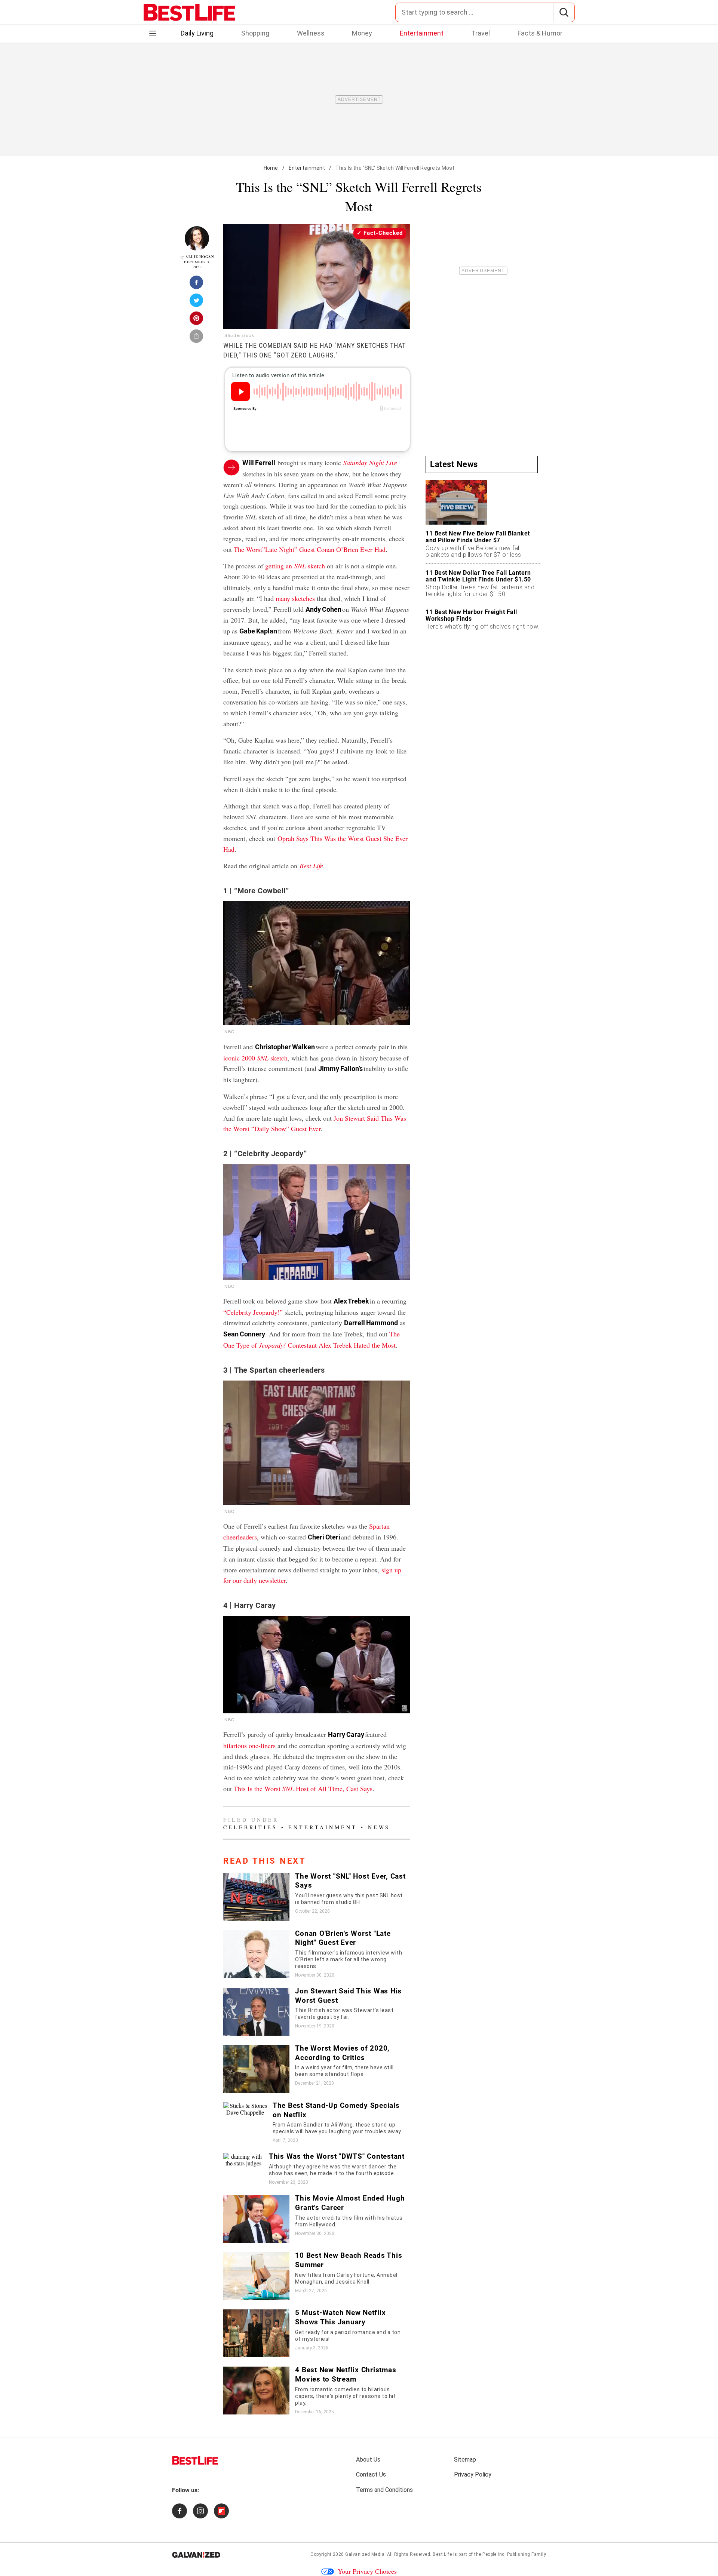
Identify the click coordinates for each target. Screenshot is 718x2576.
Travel (481, 33)
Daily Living (197, 33)
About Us (368, 2460)
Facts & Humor (540, 33)
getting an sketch (295, 566)
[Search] (564, 12)
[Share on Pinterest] (197, 320)
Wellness (311, 33)
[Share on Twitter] (197, 303)
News (379, 1827)
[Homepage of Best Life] (195, 2460)
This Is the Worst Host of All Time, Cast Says (303, 1789)
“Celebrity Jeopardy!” (253, 1312)
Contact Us (371, 2474)
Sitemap (465, 2460)
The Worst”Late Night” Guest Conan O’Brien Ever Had (310, 549)
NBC (230, 1032)
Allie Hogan (200, 257)
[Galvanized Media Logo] (196, 2555)
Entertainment (422, 33)
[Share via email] (197, 338)
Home (271, 168)
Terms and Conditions (384, 2490)
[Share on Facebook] (197, 285)
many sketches (295, 598)
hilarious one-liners (249, 1746)
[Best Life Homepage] (189, 12)
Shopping (255, 33)
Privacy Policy (473, 2474)
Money (362, 33)
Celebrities (250, 1827)
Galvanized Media (365, 2554)
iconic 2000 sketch (255, 1058)
